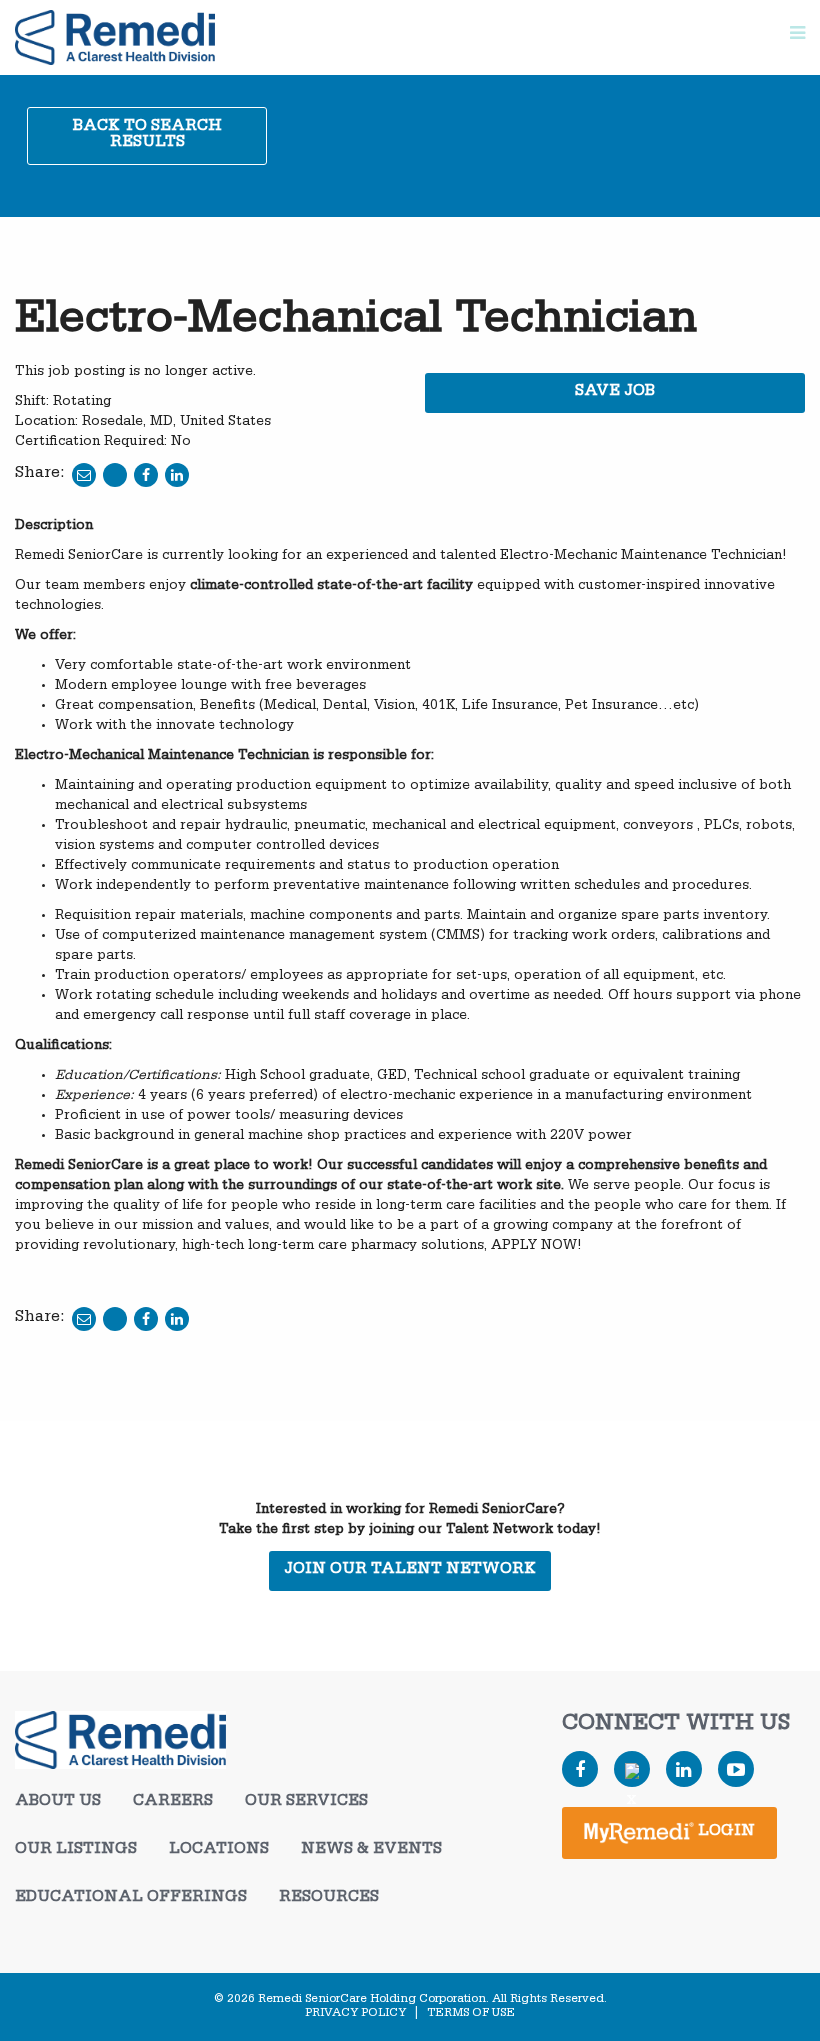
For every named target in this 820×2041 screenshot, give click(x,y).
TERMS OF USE (471, 2014)
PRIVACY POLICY (355, 2014)
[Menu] (797, 37)
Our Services (306, 1803)
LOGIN (724, 1833)
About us (58, 1803)
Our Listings (76, 1851)
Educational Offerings (131, 1899)
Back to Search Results (147, 136)
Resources (329, 1899)
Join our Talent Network (410, 1571)
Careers (173, 1803)
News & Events (371, 1851)
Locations (219, 1851)
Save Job (615, 393)
